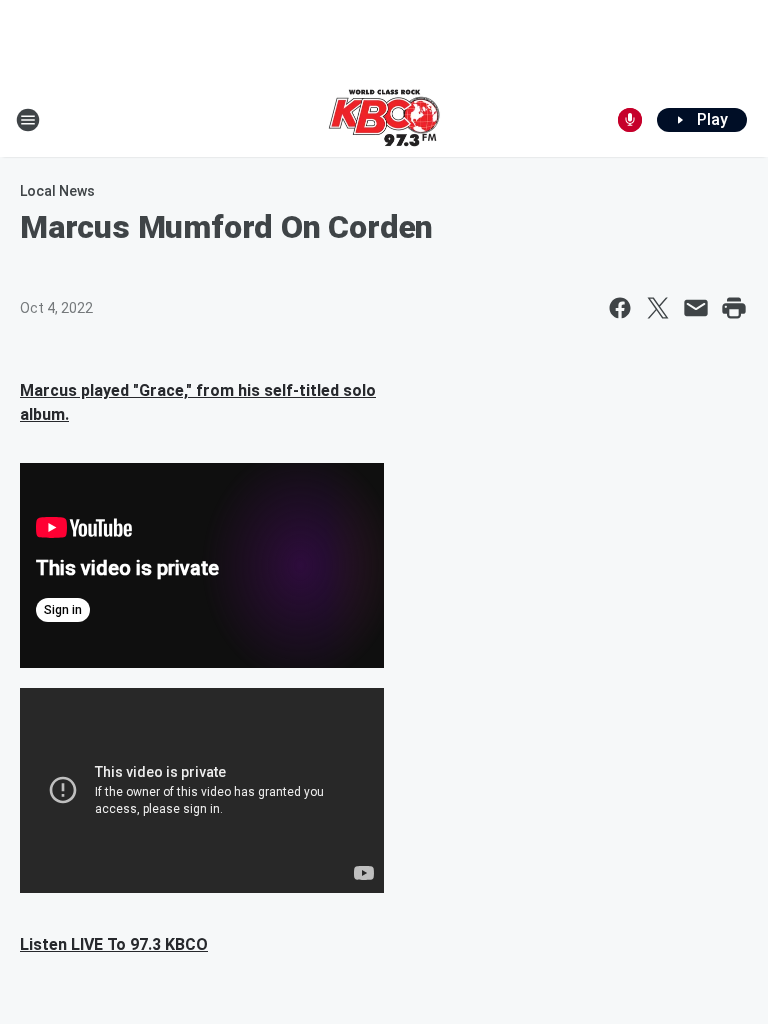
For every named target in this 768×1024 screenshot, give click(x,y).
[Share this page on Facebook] (620, 308)
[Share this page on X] (658, 308)
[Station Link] (384, 120)
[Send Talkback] (630, 120)
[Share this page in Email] (696, 308)
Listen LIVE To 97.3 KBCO (114, 944)
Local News (57, 191)
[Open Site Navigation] (28, 120)
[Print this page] (734, 308)
